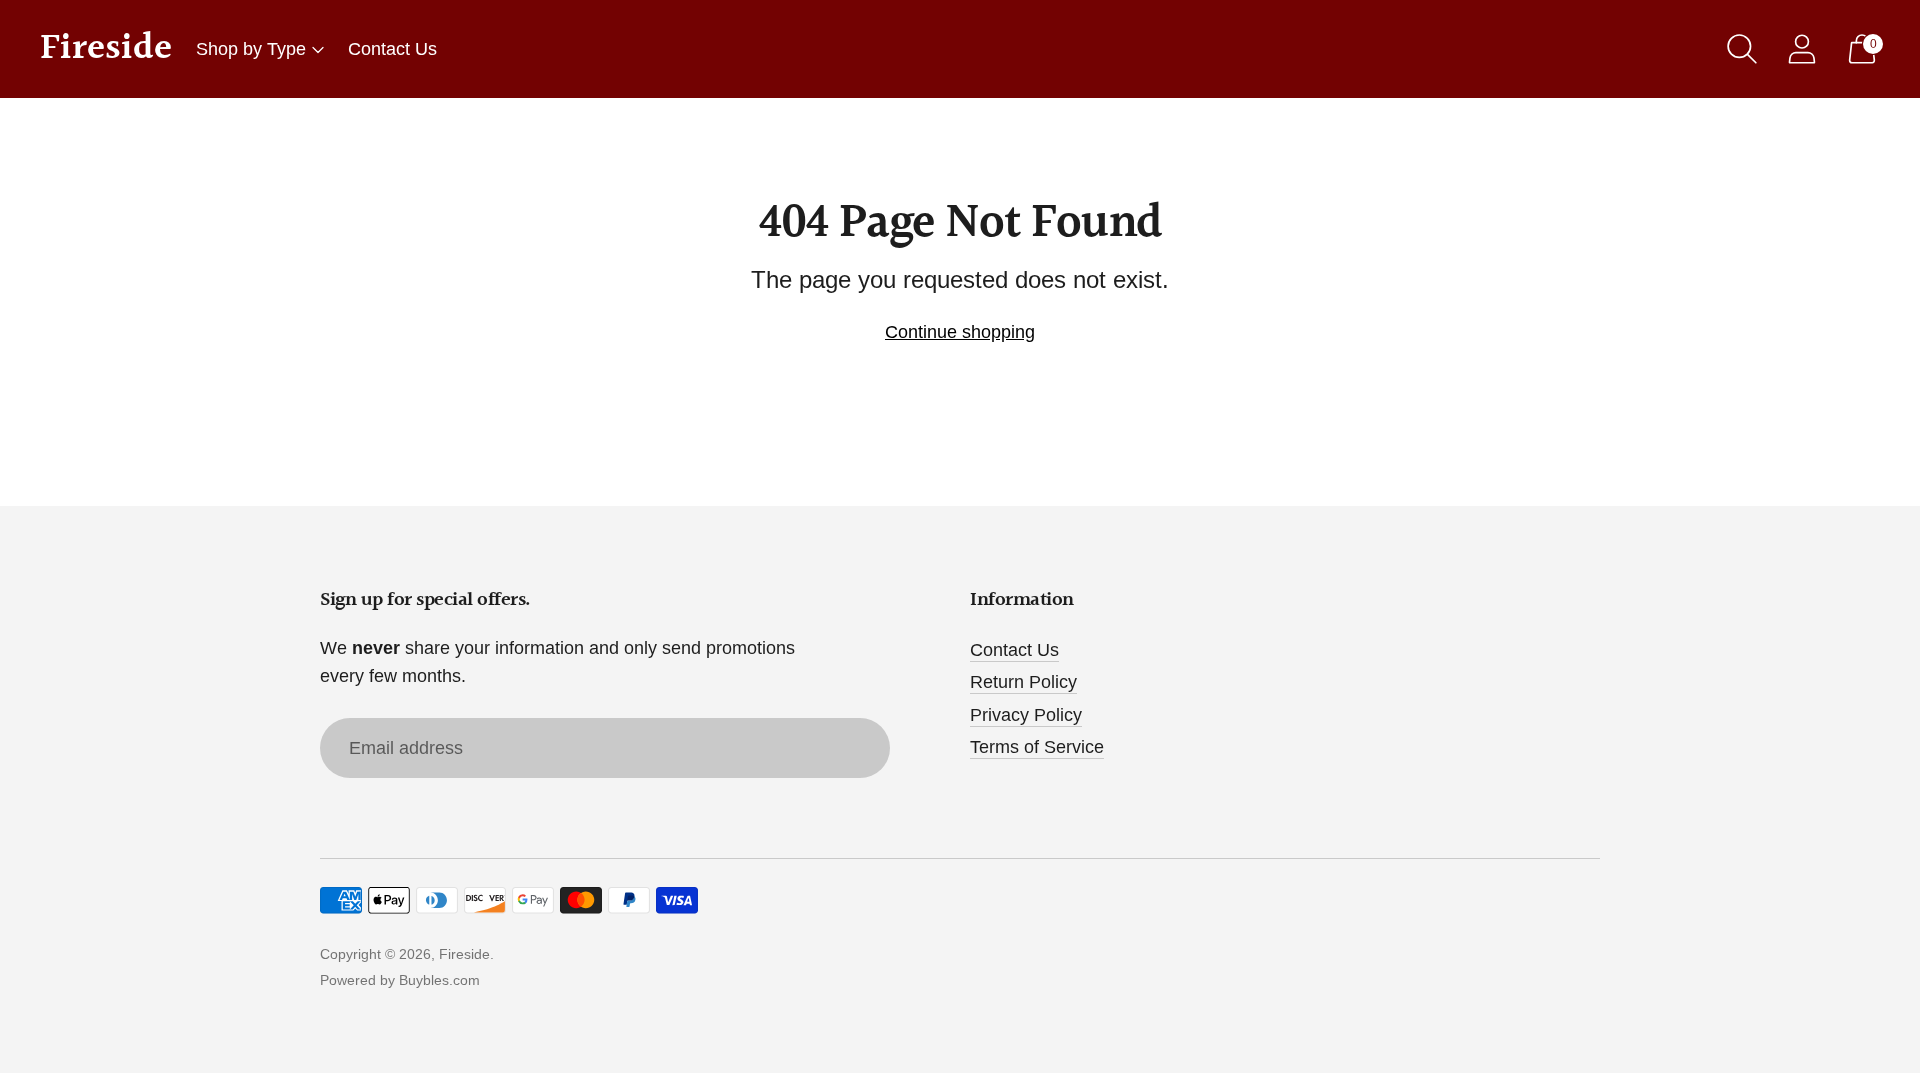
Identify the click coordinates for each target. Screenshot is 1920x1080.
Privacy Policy (1026, 715)
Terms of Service (1037, 747)
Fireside (464, 954)
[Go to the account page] (1802, 49)
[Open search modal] (1742, 49)
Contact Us (392, 49)
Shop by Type (251, 49)
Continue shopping (960, 332)
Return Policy (1023, 682)
